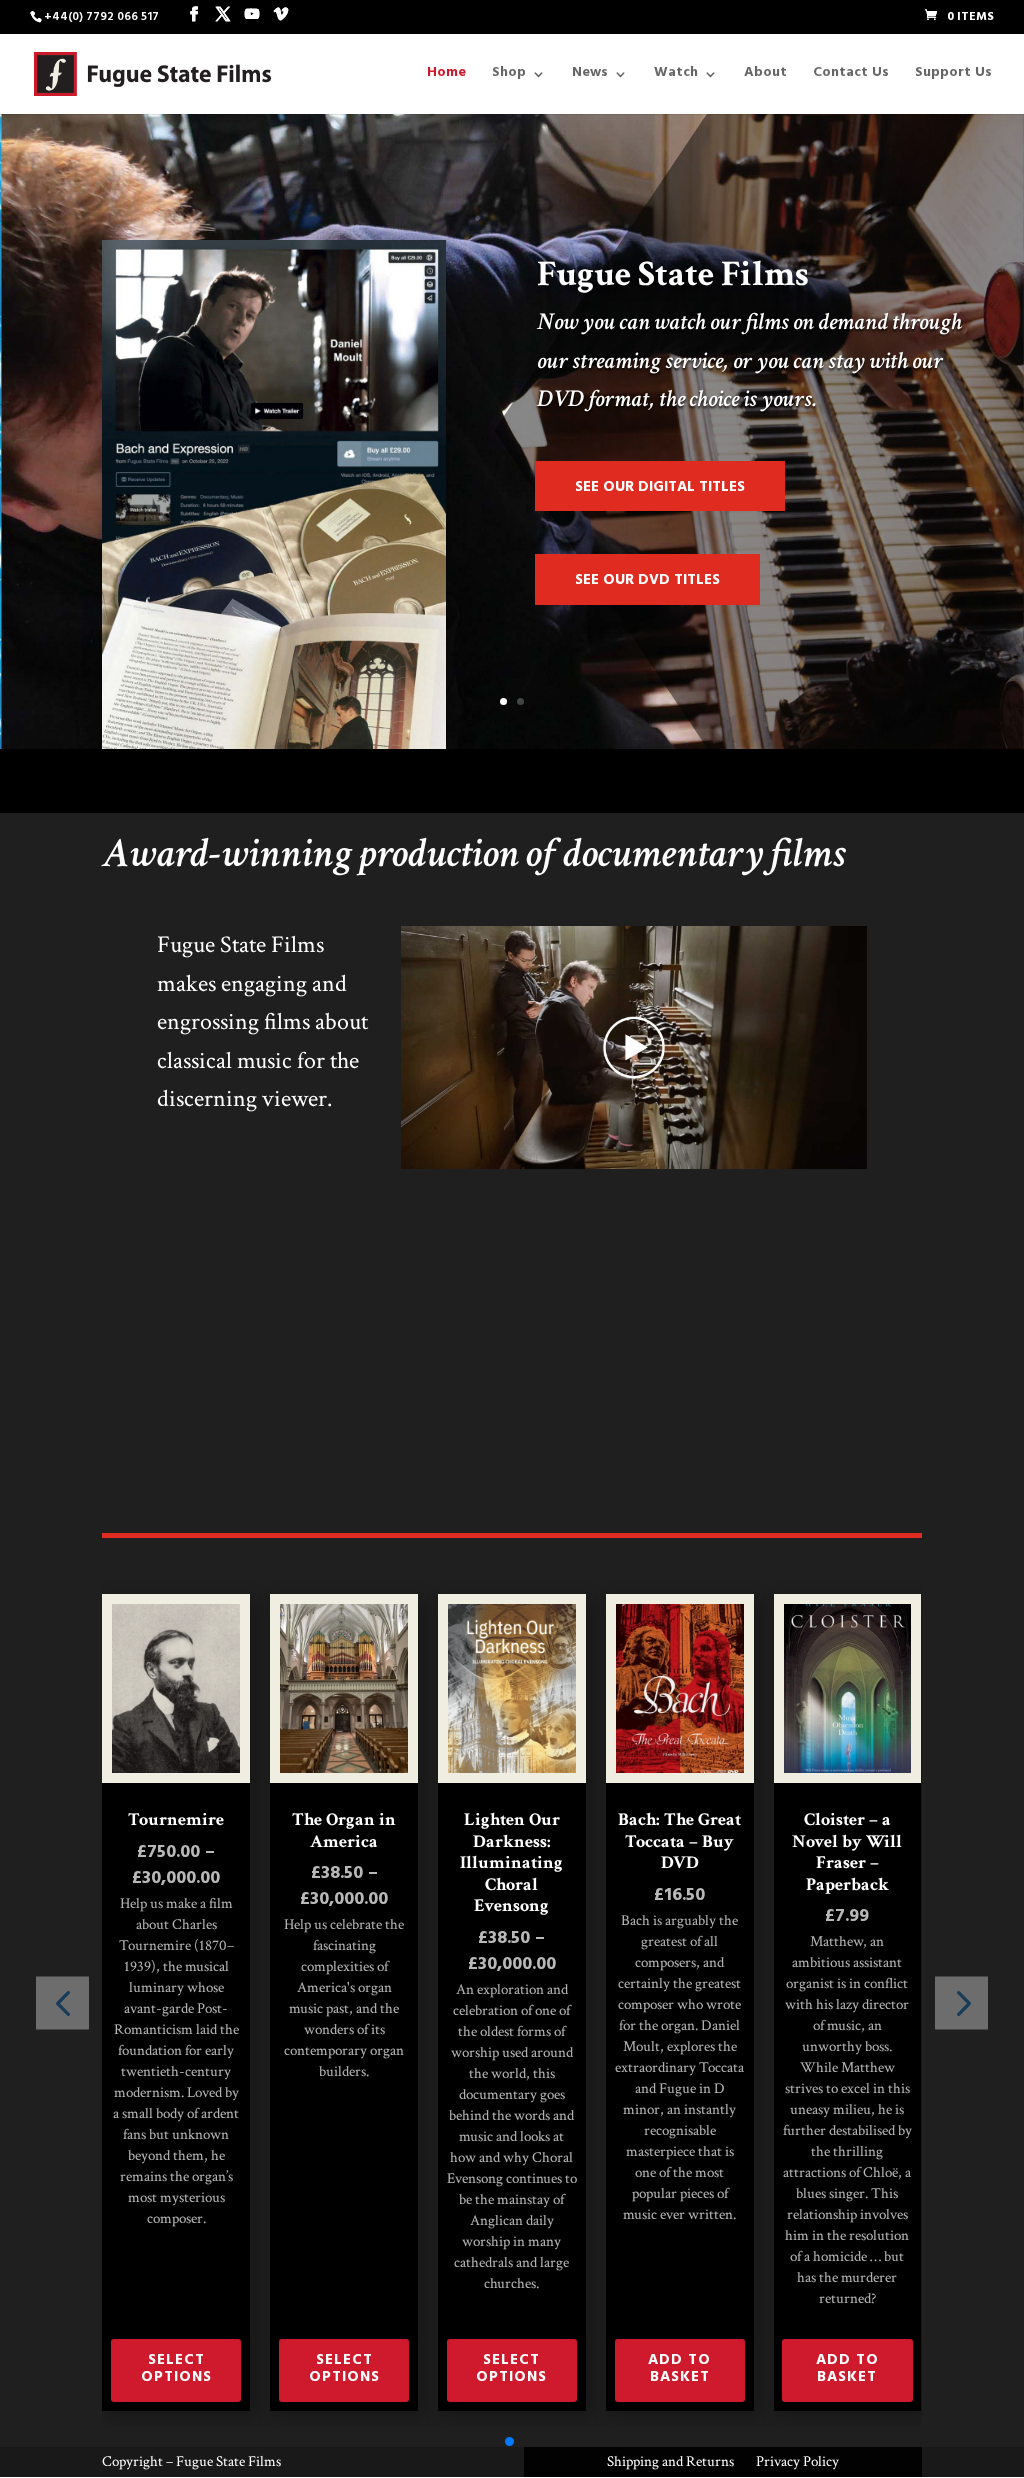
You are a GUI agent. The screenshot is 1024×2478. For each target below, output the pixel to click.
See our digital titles (660, 488)
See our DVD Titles (647, 581)
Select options (176, 2370)
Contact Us (851, 77)
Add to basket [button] (679, 2370)
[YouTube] (252, 16)
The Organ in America (344, 1830)
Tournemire (176, 1820)
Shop (509, 77)
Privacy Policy (797, 2463)
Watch (676, 77)
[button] (961, 2002)
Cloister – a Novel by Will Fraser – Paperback (847, 1852)
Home (446, 77)
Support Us (953, 77)
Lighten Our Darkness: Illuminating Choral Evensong (511, 1863)
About (765, 77)
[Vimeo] (281, 16)
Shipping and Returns (670, 2463)
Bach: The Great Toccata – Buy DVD (679, 1841)
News (590, 77)
